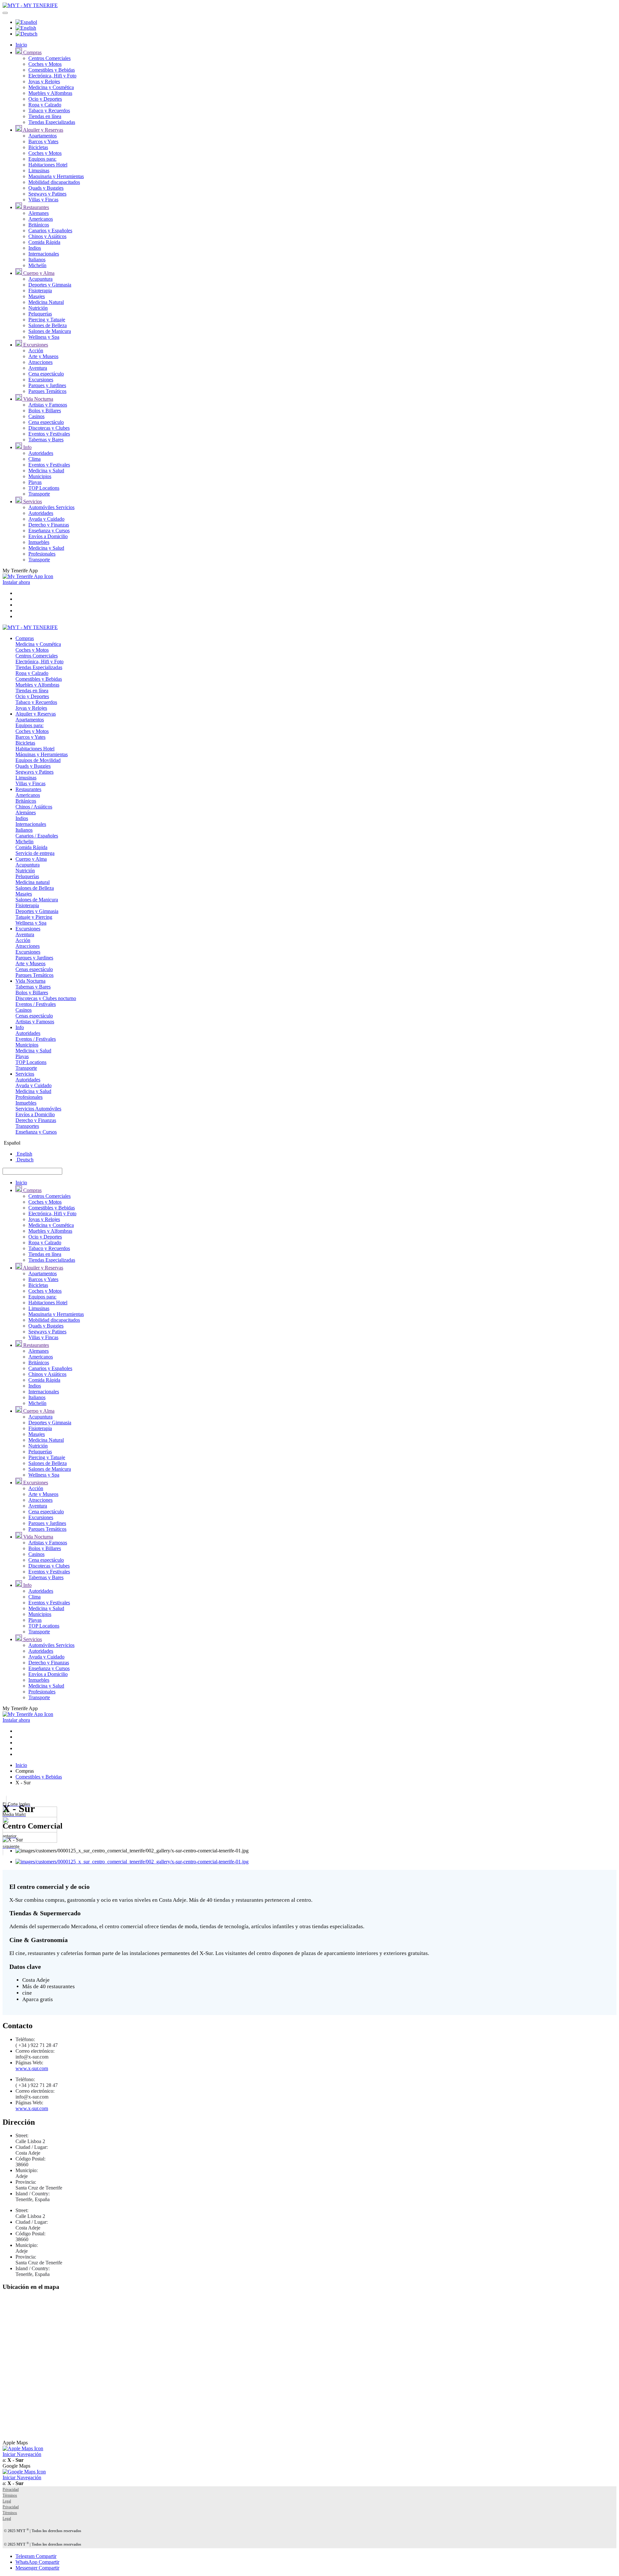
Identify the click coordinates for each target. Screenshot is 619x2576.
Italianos (37, 260)
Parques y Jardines (47, 385)
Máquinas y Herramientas (42, 754)
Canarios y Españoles (50, 231)
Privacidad (11, 2490)
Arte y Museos (43, 356)
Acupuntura (40, 279)
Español (11, 1143)
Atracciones (40, 362)
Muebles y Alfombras (50, 93)
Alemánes (26, 812)
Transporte (39, 494)
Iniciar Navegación (22, 2454)
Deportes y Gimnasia (50, 285)
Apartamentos (43, 136)
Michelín (37, 265)
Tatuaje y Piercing (34, 917)
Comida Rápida (44, 242)
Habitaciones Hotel (48, 165)
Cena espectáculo (46, 374)
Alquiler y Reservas (43, 130)
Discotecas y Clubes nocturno (46, 998)
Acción (36, 351)
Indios (35, 248)
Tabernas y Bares (46, 440)
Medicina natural (33, 882)
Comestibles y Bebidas (52, 70)
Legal (7, 2501)
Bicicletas (38, 147)
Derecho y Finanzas (49, 525)
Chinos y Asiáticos (47, 236)
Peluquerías (40, 314)
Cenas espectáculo (34, 969)
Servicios (32, 501)
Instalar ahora (16, 582)
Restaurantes (35, 207)
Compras (32, 52)
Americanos (41, 219)
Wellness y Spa (44, 337)
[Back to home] (30, 5)
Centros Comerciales (49, 58)
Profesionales (42, 554)
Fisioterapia (40, 291)
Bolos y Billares (45, 411)
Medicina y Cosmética (51, 87)
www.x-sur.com (32, 2068)
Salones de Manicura (50, 331)
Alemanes (39, 213)
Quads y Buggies (46, 188)
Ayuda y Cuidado (46, 519)
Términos (10, 2495)
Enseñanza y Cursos (49, 531)
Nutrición (38, 308)
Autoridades (41, 453)
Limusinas (39, 170)
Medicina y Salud (46, 471)
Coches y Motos (45, 64)
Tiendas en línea (45, 116)
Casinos (36, 416)
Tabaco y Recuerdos (49, 110)
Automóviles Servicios (51, 507)
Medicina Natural (46, 302)
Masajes (37, 296)
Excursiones (35, 345)
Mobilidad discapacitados (54, 182)
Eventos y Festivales (49, 434)
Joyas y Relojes (44, 81)
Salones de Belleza (48, 325)
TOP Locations (44, 488)
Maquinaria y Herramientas (56, 176)
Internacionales (44, 254)
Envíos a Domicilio (48, 536)
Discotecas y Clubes (49, 428)
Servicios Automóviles (38, 1109)
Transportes (27, 1126)
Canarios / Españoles (37, 836)
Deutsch (25, 1160)
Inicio (21, 45)
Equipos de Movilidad (38, 760)
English (24, 1154)
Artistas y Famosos (48, 405)
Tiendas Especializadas (52, 122)
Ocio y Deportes (45, 99)
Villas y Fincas (43, 200)
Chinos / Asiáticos (34, 807)
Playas (35, 482)
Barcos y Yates (43, 141)
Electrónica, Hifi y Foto (52, 76)
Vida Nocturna (38, 399)
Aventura (38, 368)
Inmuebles (39, 542)
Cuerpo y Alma (38, 273)
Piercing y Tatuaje (47, 320)
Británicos (39, 225)
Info (27, 447)
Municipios (40, 476)
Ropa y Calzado (45, 105)
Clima (34, 459)
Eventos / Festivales (36, 1004)
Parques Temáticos (47, 391)
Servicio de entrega (35, 853)
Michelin (25, 842)
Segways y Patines (47, 194)
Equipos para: (42, 159)
